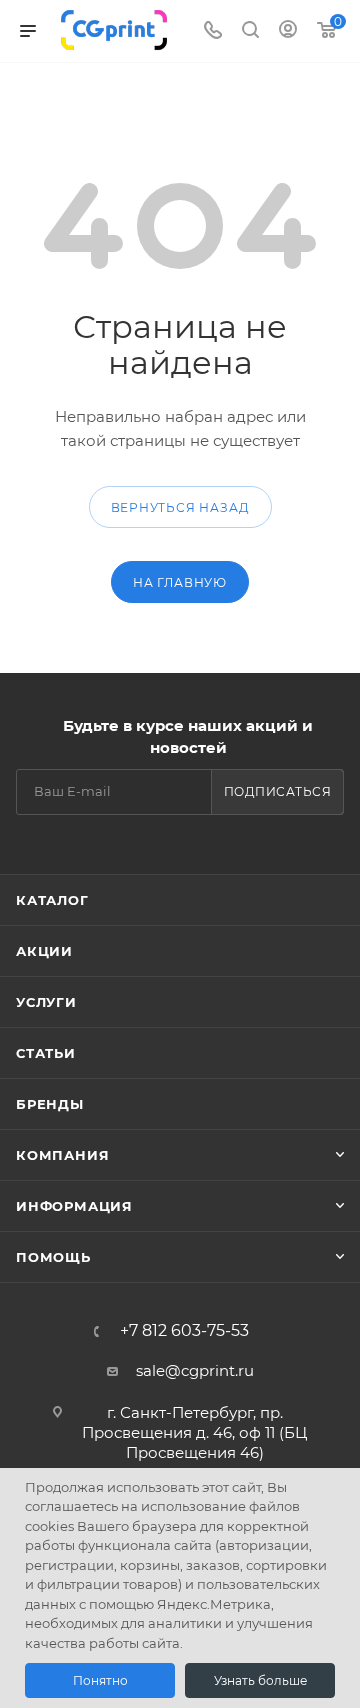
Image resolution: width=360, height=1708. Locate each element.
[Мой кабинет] (288, 31)
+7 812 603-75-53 (184, 1331)
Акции (44, 951)
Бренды (50, 1104)
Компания (62, 1155)
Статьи (46, 1053)
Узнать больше (260, 1680)
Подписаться (278, 791)
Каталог (52, 900)
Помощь (53, 1257)
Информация (74, 1206)
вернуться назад (180, 507)
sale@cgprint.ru (195, 1370)
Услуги (46, 1002)
